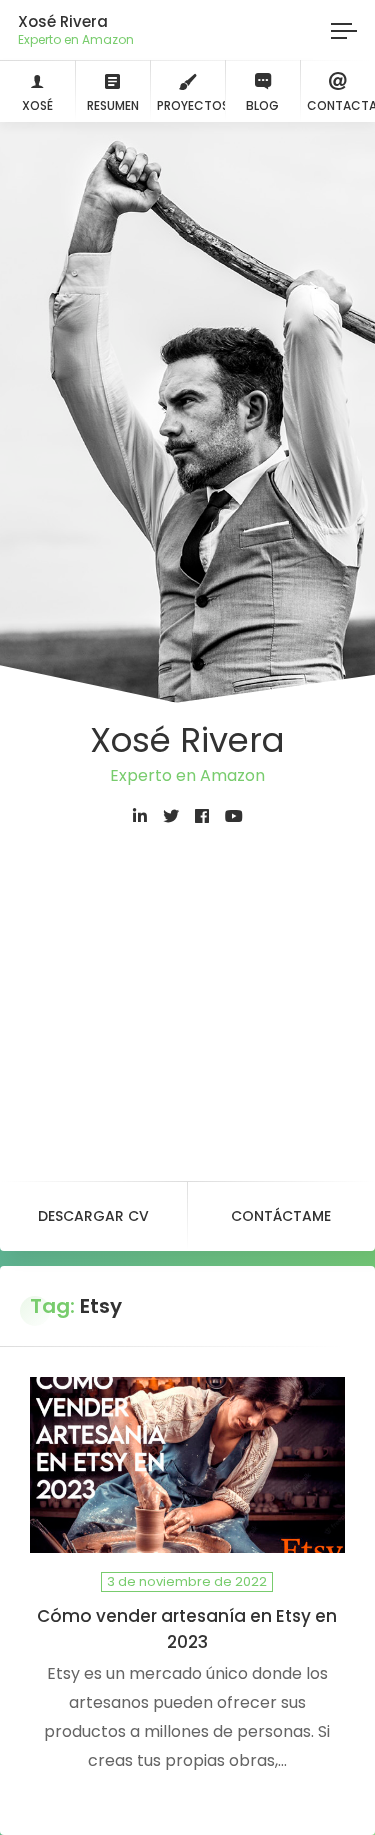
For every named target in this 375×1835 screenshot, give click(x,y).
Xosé (37, 105)
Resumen (113, 105)
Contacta (341, 105)
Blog (262, 105)
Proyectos (191, 105)
